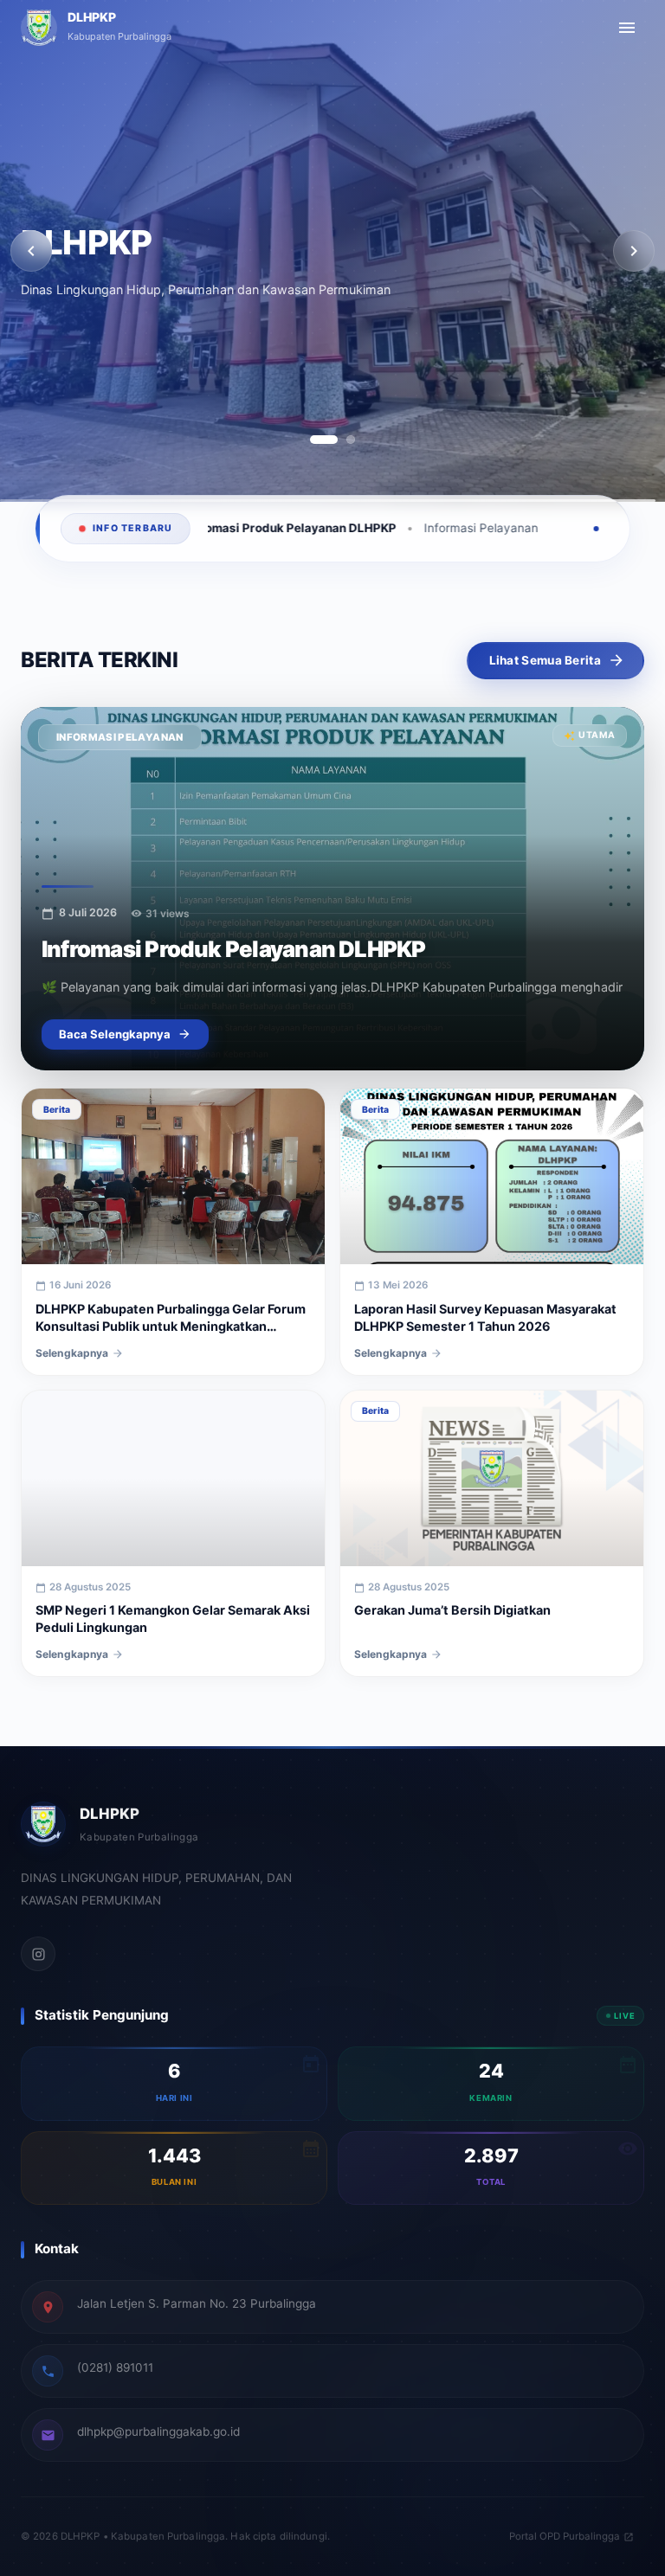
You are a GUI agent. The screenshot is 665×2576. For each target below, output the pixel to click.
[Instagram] (38, 1954)
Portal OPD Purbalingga (565, 2536)
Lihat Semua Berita (545, 660)
